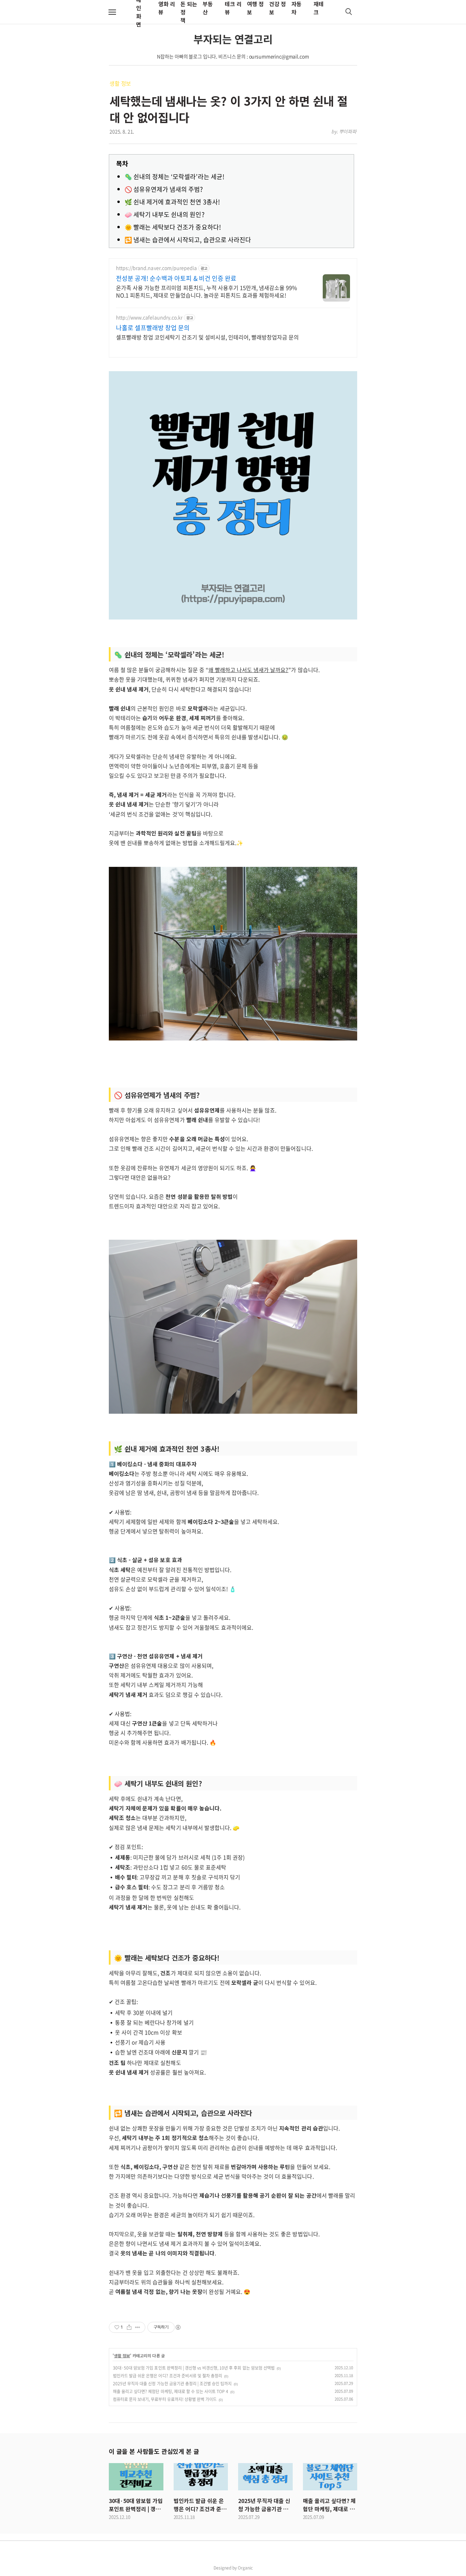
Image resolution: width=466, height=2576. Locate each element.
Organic (245, 2568)
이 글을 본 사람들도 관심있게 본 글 (154, 2451)
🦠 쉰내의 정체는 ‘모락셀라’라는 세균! (174, 177)
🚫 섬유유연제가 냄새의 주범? (164, 189)
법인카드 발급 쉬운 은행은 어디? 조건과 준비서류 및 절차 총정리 (168, 2376)
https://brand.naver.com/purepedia (156, 268)
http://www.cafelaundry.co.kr (149, 317)
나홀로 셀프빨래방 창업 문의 (153, 328)
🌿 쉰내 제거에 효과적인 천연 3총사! (172, 202)
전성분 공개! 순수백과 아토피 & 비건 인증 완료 (176, 278)
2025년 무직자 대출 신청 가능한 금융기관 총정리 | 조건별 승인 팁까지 (172, 2384)
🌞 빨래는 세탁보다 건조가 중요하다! (173, 227)
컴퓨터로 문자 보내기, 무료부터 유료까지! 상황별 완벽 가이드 (165, 2399)
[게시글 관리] (138, 2327)
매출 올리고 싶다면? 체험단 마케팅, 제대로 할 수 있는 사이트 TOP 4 (171, 2391)
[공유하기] (129, 2327)
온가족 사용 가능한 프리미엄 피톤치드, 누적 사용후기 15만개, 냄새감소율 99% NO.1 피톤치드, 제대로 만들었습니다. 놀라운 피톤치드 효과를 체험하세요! (207, 291)
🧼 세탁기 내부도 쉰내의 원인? (165, 214)
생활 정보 (120, 83)
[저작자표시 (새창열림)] (178, 2327)
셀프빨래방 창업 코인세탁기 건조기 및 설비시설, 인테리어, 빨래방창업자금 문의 (207, 337)
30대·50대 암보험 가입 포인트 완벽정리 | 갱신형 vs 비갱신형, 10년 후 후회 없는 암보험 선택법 (194, 2368)
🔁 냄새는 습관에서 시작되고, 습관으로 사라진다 (188, 240)
